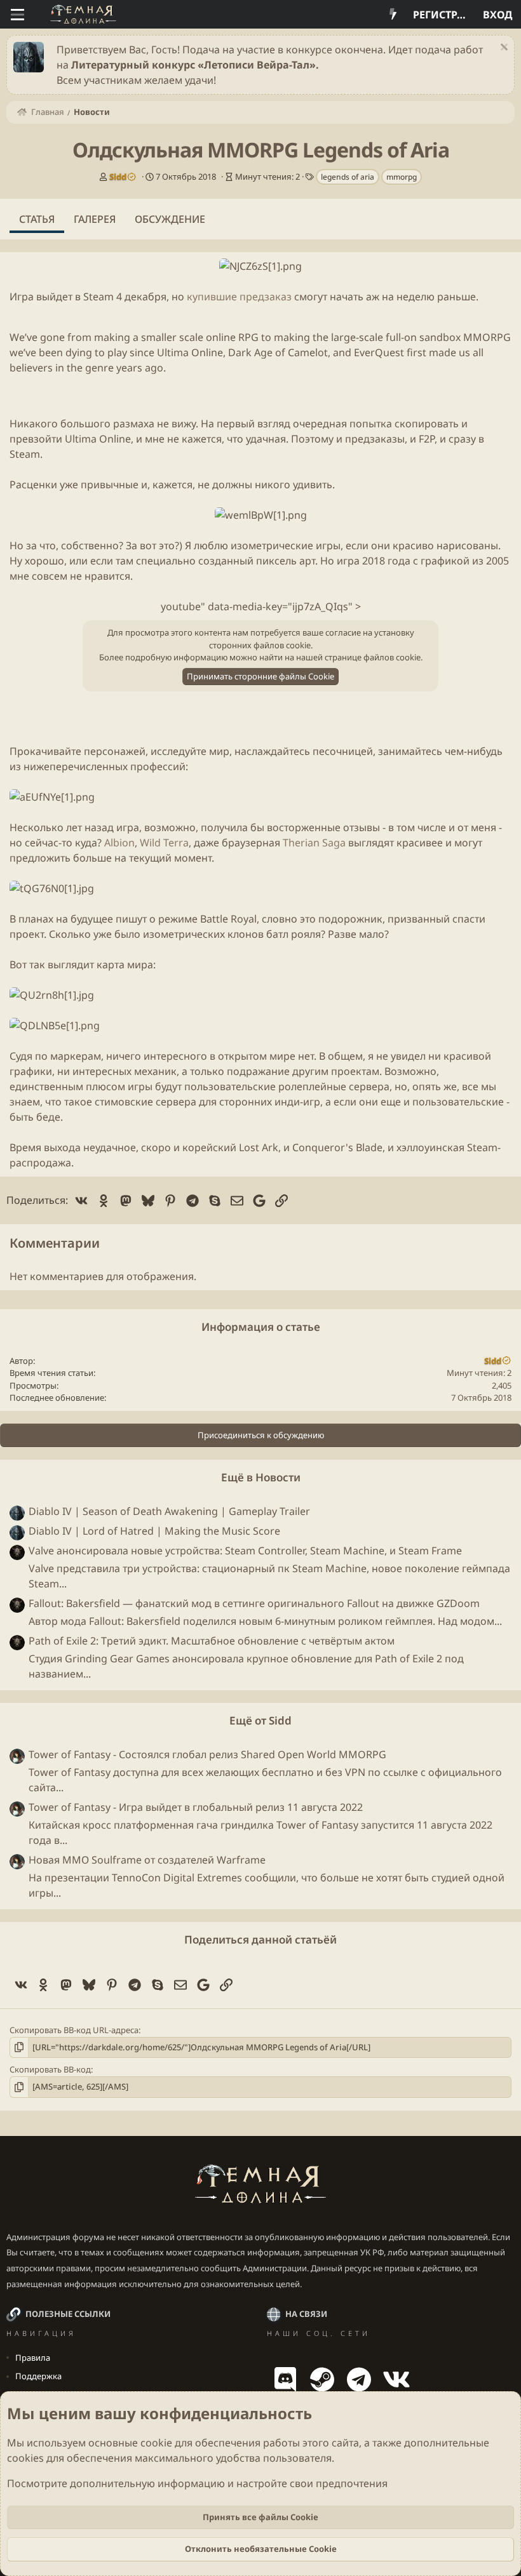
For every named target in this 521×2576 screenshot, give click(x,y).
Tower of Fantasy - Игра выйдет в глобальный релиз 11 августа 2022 (196, 1807)
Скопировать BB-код (50, 2069)
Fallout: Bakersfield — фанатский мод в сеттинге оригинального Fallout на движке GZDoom (254, 1603)
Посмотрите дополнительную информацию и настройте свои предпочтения (197, 2483)
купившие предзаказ (239, 297)
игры (328, 545)
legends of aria (348, 177)
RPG (248, 337)
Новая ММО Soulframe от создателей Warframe (147, 1860)
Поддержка (38, 2376)
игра (348, 561)
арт (307, 561)
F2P (427, 439)
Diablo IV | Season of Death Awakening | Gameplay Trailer (169, 1511)
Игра (22, 297)
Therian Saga (314, 843)
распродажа (40, 1163)
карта (111, 964)
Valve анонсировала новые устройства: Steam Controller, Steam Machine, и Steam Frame (245, 1551)
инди (287, 1102)
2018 (374, 561)
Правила (33, 2358)
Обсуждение (170, 219)
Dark (240, 352)
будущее (92, 919)
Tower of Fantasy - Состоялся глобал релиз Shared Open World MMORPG (207, 1754)
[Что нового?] (393, 15)
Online (207, 352)
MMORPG (487, 337)
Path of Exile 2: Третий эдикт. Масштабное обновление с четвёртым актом (212, 1641)
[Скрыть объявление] (502, 49)
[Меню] (17, 15)
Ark (270, 1147)
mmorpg (402, 177)
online (221, 337)
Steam (98, 297)
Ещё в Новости (261, 1477)
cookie (156, 2443)
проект (27, 934)
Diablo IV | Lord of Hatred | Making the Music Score (154, 1531)
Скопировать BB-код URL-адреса (74, 2030)
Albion (118, 843)
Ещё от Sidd (260, 1720)
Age (263, 352)
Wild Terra (163, 843)
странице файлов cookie (373, 657)
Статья (37, 219)
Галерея (95, 219)
